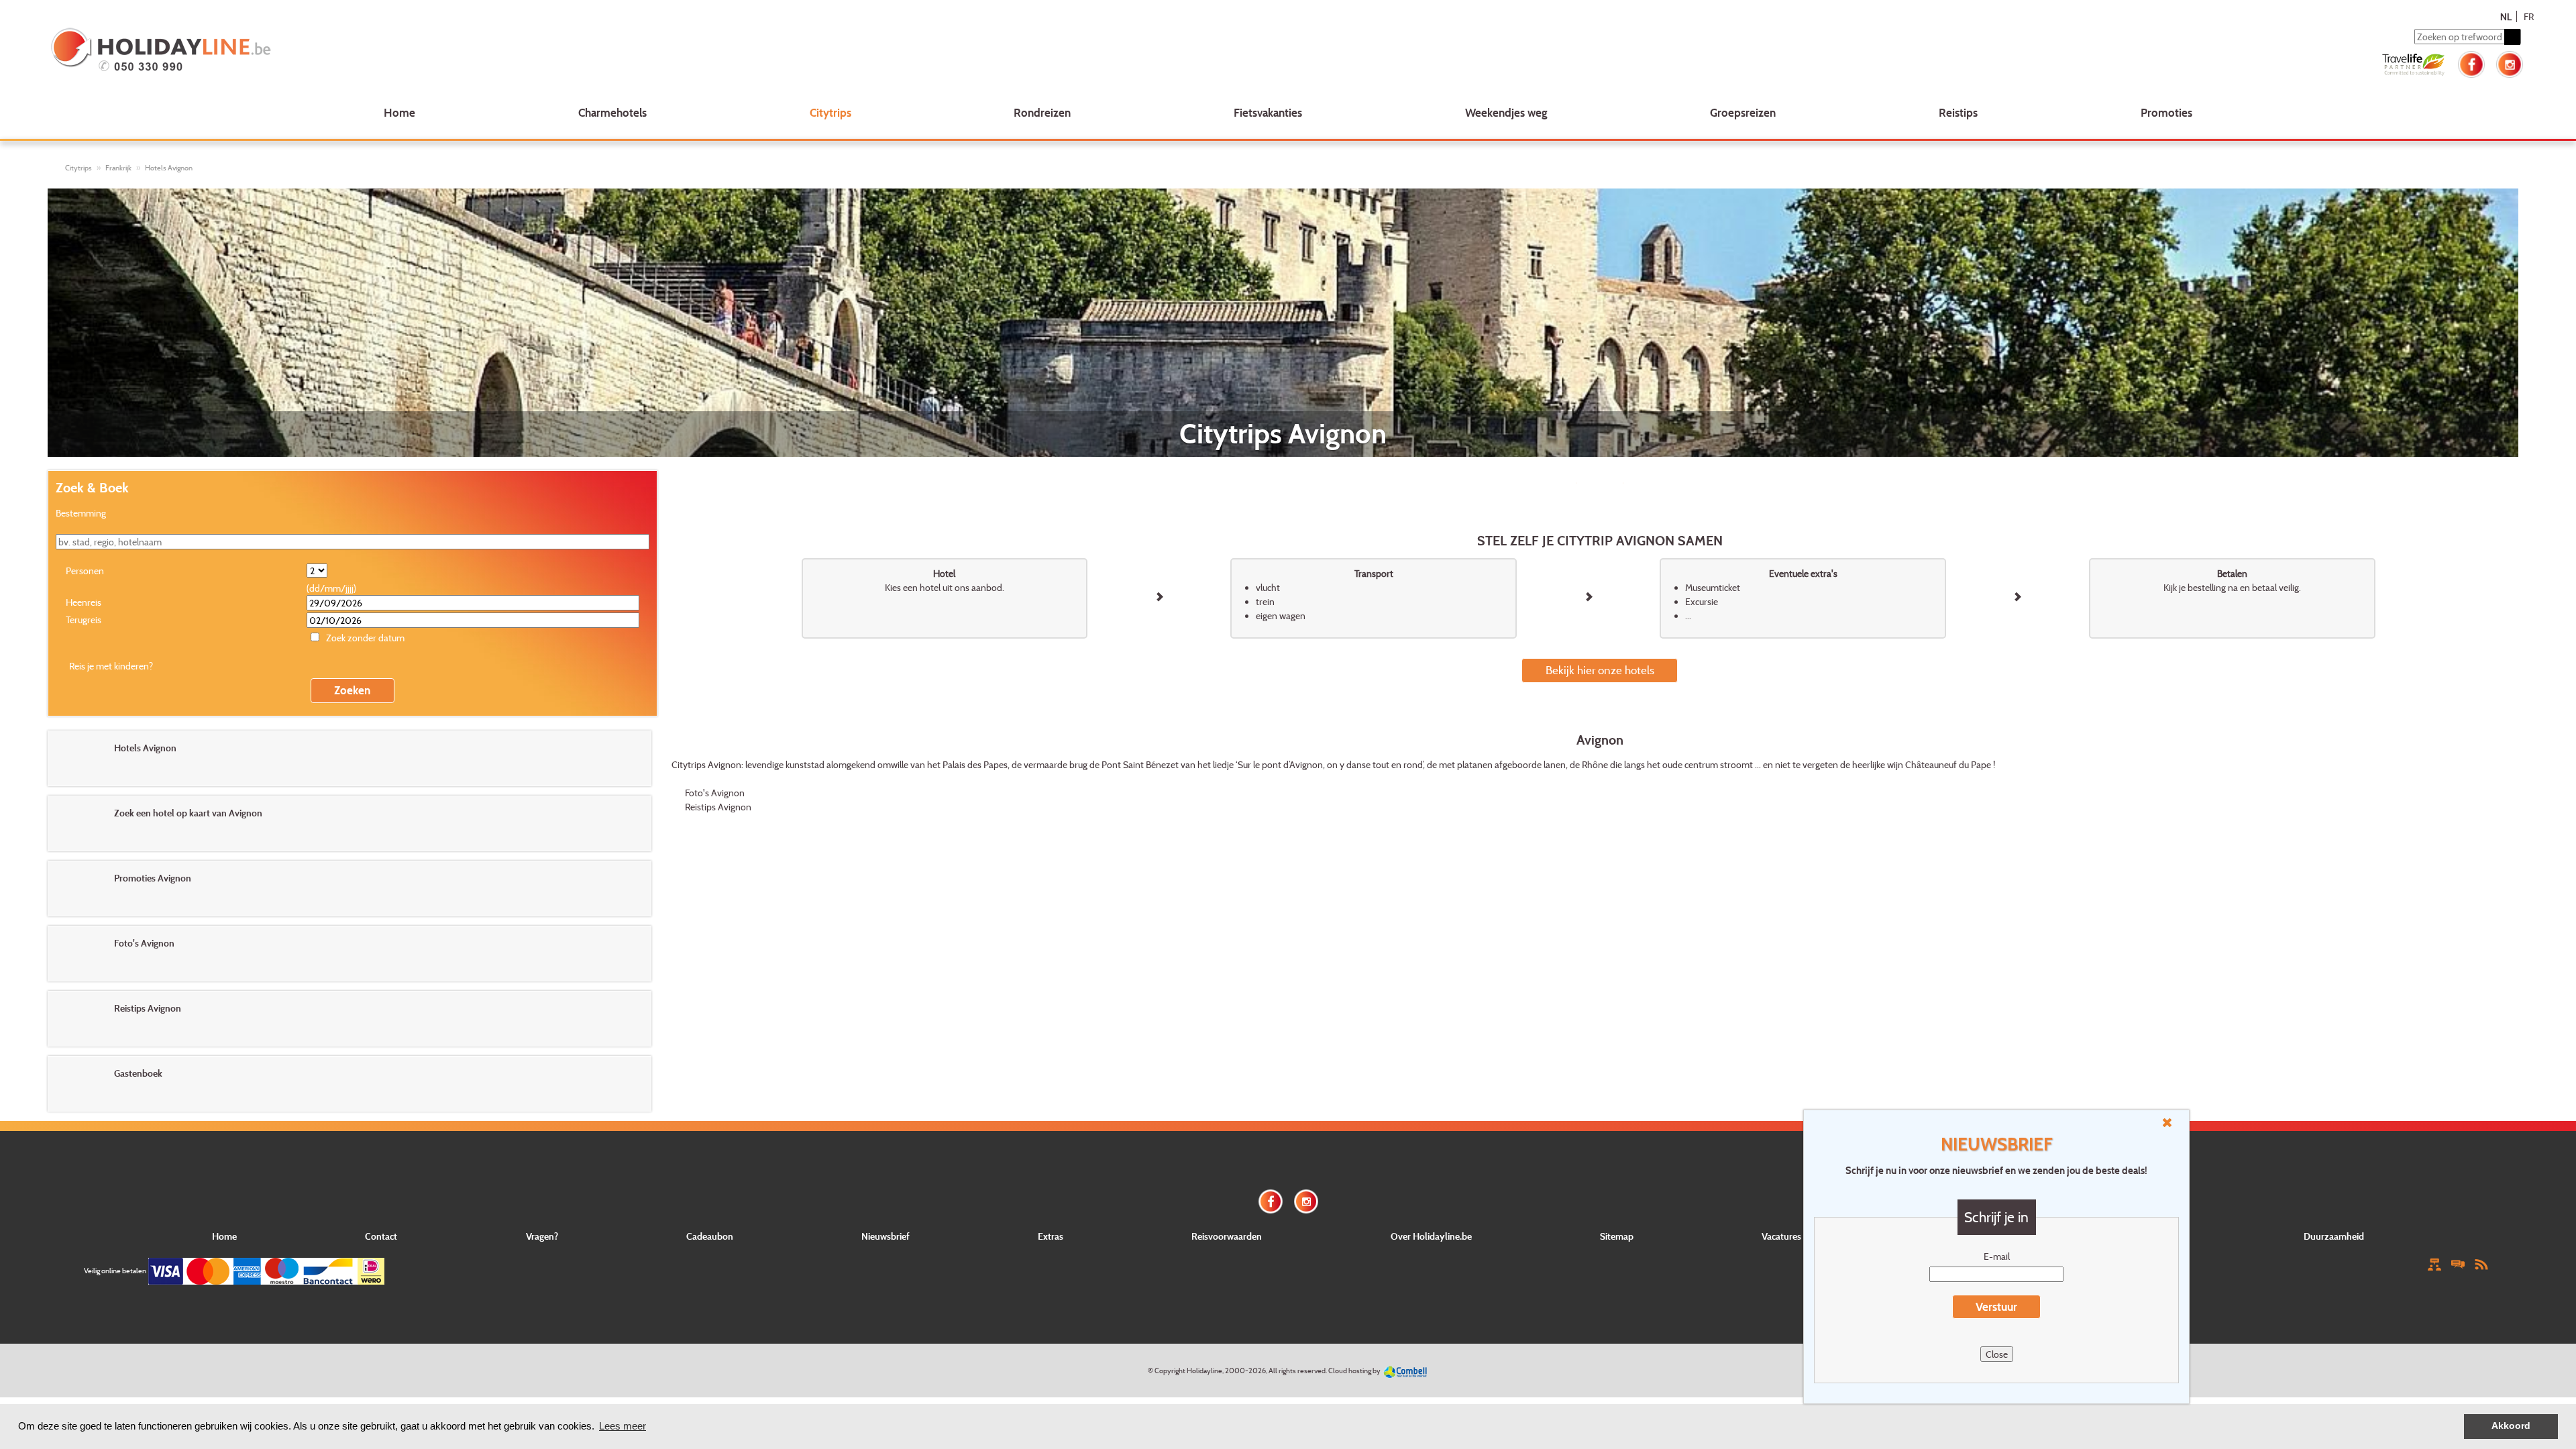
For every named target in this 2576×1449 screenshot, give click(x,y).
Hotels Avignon (169, 168)
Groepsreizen (1743, 112)
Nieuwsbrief (885, 1236)
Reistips (1958, 112)
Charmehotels (612, 112)
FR (2529, 16)
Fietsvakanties (1268, 112)
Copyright (1170, 1371)
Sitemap (1617, 1236)
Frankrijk (118, 168)
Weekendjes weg (1506, 112)
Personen (85, 571)
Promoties (2166, 112)
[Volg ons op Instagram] (2510, 63)
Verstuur (1996, 1306)
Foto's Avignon (715, 793)
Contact (381, 1236)
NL (2506, 16)
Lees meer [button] (623, 1426)
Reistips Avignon (718, 807)
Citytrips (830, 112)
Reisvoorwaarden (1227, 1236)
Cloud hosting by (1354, 1371)
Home (399, 112)
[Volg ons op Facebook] (2471, 63)
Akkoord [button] (2511, 1426)
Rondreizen (1042, 112)
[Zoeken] (2512, 37)
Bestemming (81, 513)
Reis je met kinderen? (111, 666)
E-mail (1997, 1256)
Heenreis (84, 602)
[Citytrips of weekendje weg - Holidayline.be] (559, 51)
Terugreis (84, 620)
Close (1997, 1354)
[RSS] (2481, 1264)
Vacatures (1781, 1236)
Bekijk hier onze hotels (1600, 670)
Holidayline (1204, 1371)
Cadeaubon (710, 1236)
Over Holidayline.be (1431, 1236)
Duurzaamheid (2334, 1236)
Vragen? (542, 1236)
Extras (1051, 1236)
